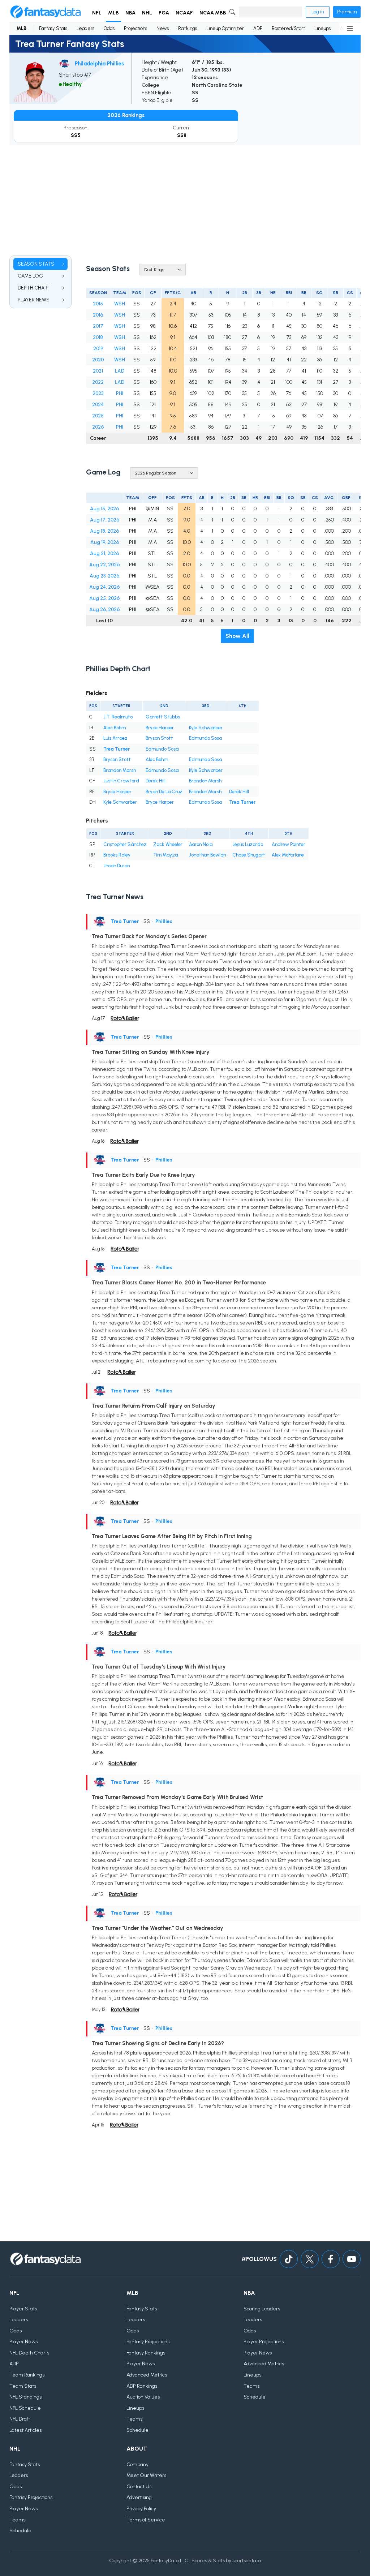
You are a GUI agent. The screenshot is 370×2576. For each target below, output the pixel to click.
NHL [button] (147, 13)
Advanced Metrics (147, 2375)
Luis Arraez (115, 738)
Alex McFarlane (288, 855)
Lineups (322, 28)
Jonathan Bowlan (207, 855)
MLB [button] (113, 13)
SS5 (76, 135)
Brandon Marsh (120, 770)
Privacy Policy (141, 2509)
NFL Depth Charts (29, 2353)
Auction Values (143, 2397)
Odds (109, 28)
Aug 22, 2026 (104, 565)
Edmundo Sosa (205, 738)
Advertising (139, 2497)
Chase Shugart (249, 855)
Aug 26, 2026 (104, 609)
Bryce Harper (160, 728)
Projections (135, 28)
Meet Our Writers (146, 2475)
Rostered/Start (288, 28)
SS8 (182, 135)
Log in (318, 12)
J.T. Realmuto (118, 717)
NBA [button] (130, 13)
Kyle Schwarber (206, 728)
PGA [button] (164, 13)
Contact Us (139, 2487)
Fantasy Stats (53, 28)
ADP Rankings (142, 2386)
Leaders (85, 28)
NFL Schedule (25, 2408)
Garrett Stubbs (163, 717)
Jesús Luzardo (248, 844)
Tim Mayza (165, 855)
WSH (120, 304)
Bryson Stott (159, 738)
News (163, 28)
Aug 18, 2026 (104, 531)
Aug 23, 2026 (104, 576)
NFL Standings (25, 2397)
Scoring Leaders (262, 2309)
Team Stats (23, 2386)
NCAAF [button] (184, 13)
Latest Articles (25, 2430)
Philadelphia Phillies (99, 64)
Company (137, 2465)
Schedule (137, 2430)
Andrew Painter (289, 844)
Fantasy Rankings (146, 2353)
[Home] (46, 12)
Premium (347, 12)
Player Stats (23, 2309)
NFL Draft (20, 2419)
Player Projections (264, 2342)
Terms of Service (146, 2520)
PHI (120, 393)
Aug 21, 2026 (104, 553)
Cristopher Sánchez (125, 844)
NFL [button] (97, 13)
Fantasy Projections (148, 2342)
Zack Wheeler (168, 844)
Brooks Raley (117, 855)
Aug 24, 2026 (104, 587)
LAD (120, 371)
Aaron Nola (201, 844)
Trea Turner (117, 749)
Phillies (164, 921)
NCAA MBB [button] (213, 13)
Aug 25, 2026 (104, 598)
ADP (258, 28)
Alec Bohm (115, 728)
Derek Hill (156, 781)
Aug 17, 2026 (105, 520)
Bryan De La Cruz (164, 792)
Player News (23, 2342)
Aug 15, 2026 (104, 509)
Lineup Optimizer (225, 28)
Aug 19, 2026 (105, 542)
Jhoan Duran (117, 866)
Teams (134, 2419)
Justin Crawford (121, 781)
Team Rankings (27, 2375)
